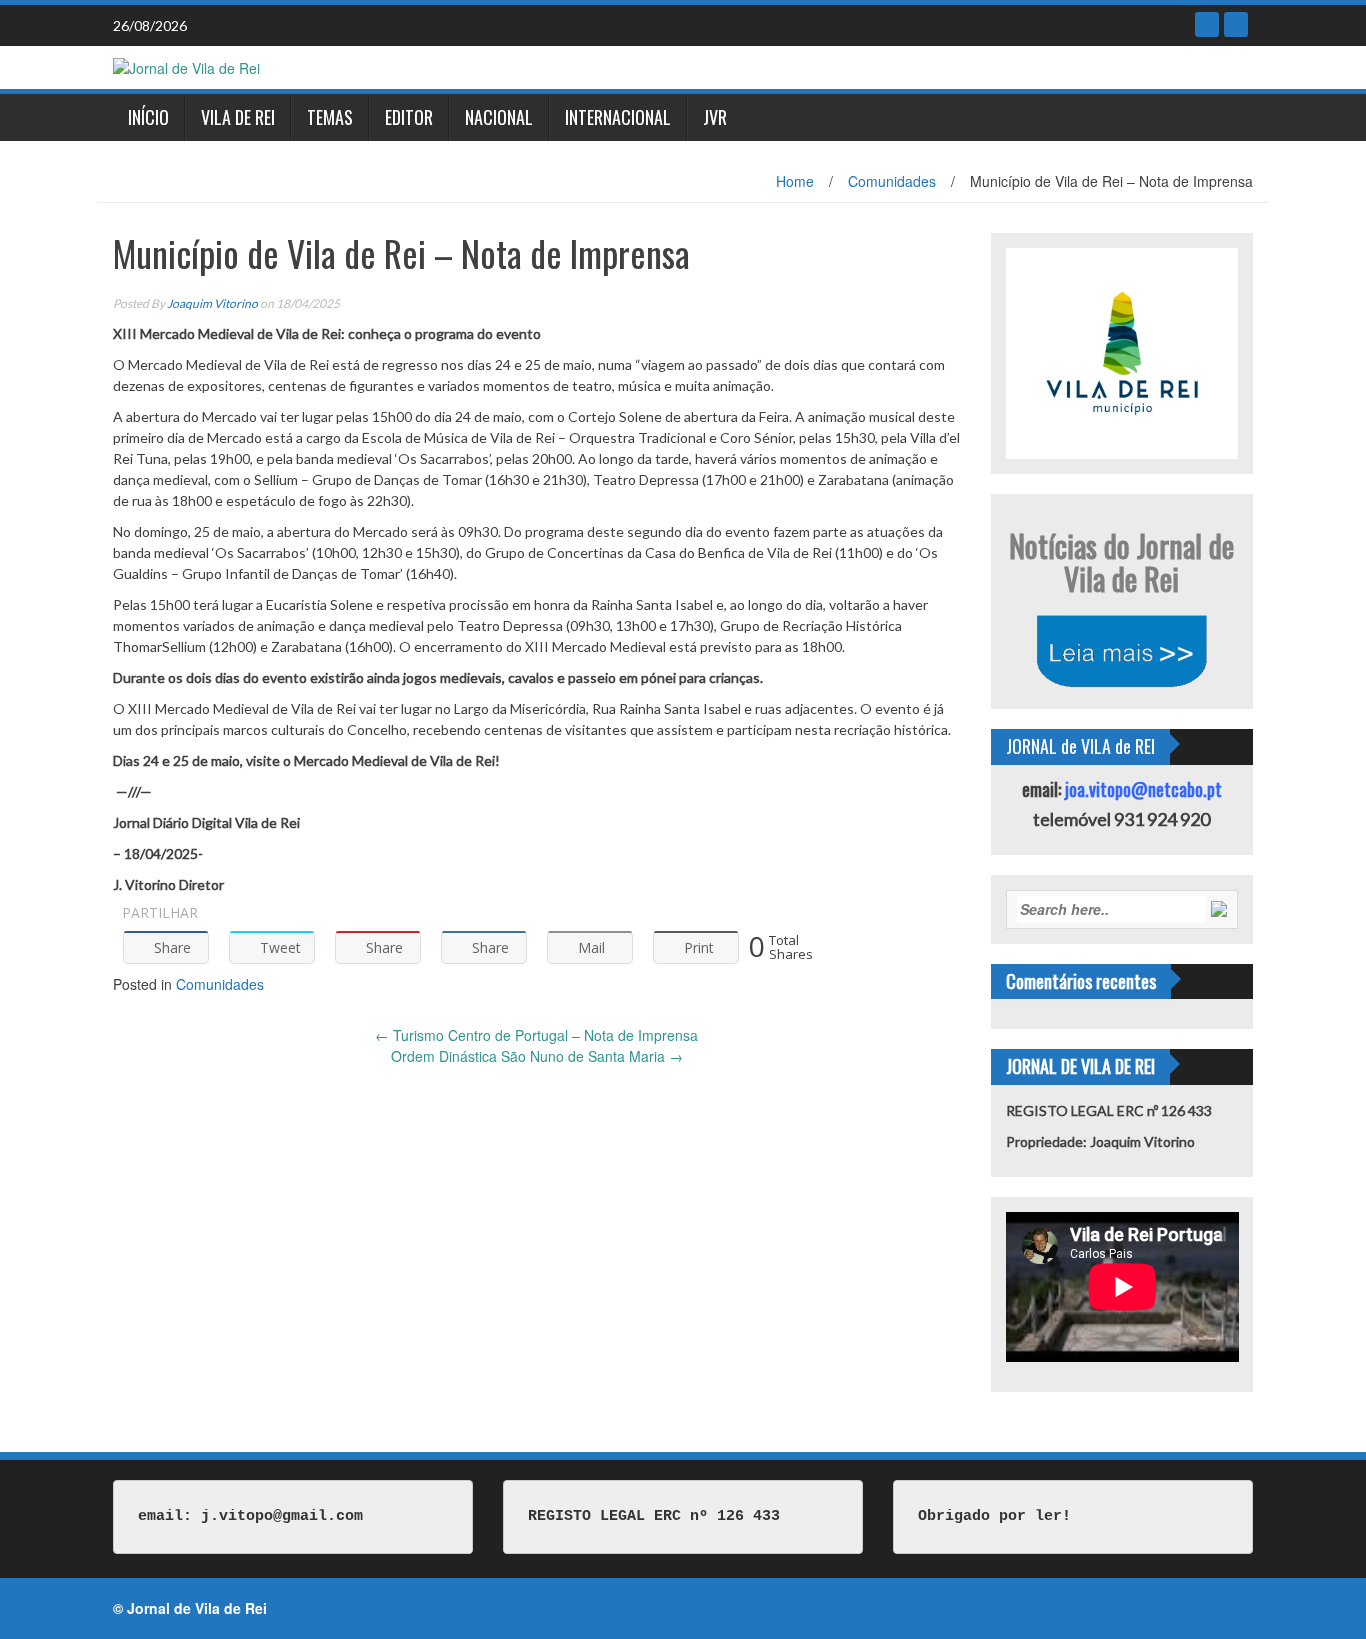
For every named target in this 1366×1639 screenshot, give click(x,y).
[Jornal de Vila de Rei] (186, 66)
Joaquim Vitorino (212, 303)
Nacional (499, 117)
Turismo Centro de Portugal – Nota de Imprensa (536, 1035)
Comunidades (892, 181)
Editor (409, 117)
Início (148, 117)
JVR (715, 117)
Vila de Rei (238, 117)
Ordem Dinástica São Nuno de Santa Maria (537, 1056)
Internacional (618, 117)
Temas (330, 117)
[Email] (1236, 24)
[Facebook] (1207, 24)
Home (795, 181)
